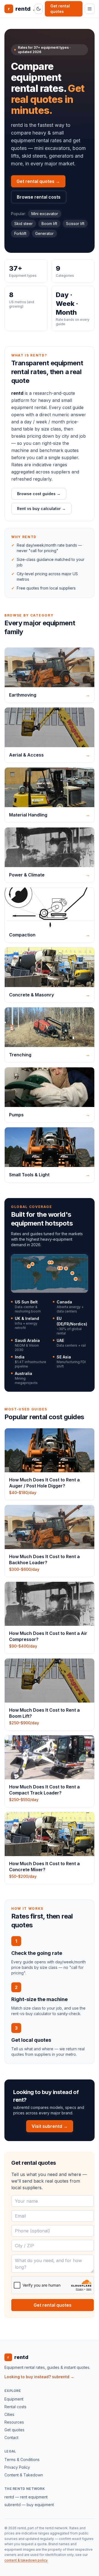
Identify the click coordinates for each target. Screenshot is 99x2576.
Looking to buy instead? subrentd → (39, 2377)
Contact (11, 2437)
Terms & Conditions (22, 2459)
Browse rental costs (39, 197)
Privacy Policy (17, 2467)
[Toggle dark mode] (39, 9)
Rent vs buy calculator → (41, 509)
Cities (9, 2414)
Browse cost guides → (39, 494)
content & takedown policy (26, 2560)
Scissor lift (75, 224)
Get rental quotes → (38, 181)
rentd (21, 9)
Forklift (20, 233)
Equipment (14, 2399)
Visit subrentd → (50, 2126)
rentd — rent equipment (26, 2497)
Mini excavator (45, 214)
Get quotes (14, 2430)
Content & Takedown (24, 2475)
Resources (14, 2422)
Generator (44, 233)
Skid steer (24, 224)
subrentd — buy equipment (29, 2505)
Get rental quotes (60, 9)
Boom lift (49, 224)
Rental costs (15, 2407)
